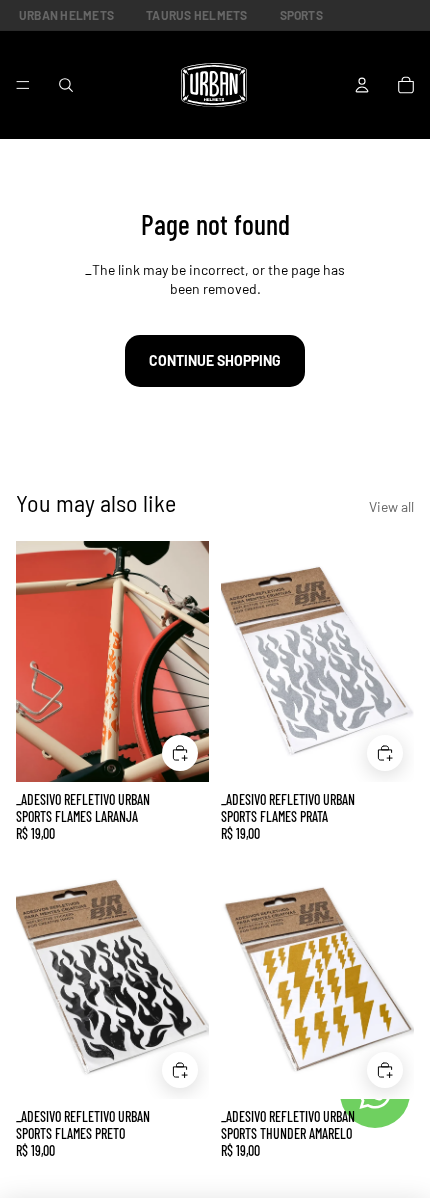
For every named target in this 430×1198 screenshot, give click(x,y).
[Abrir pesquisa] (66, 85)
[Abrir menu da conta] (362, 85)
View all (391, 506)
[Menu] (23, 85)
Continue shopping (215, 360)
